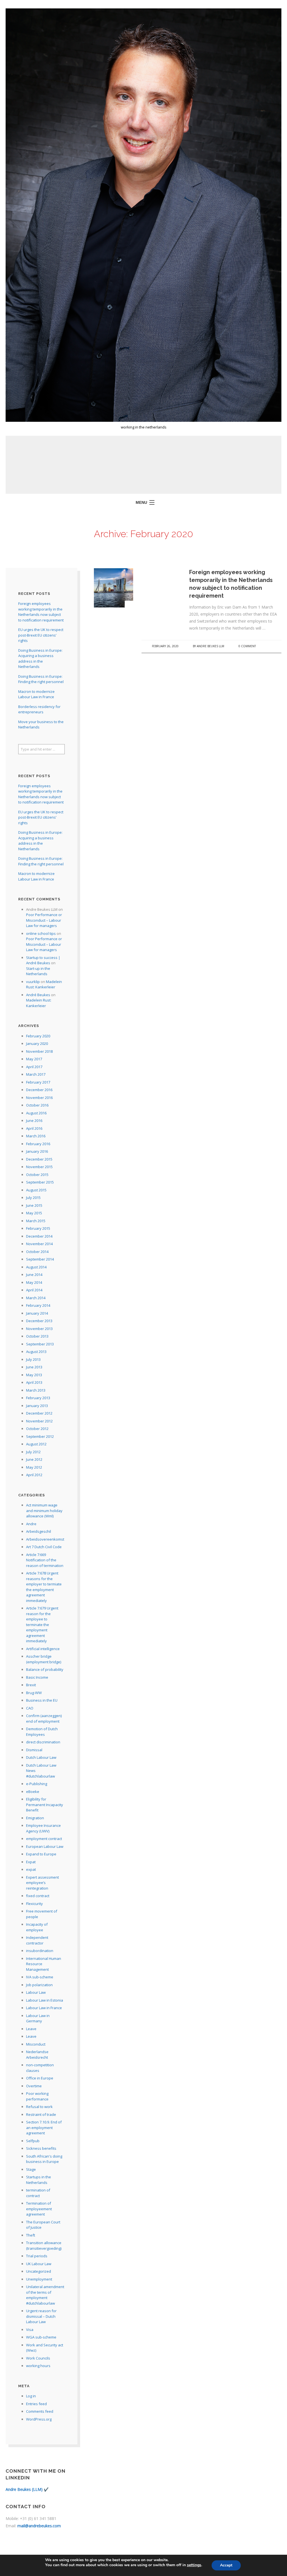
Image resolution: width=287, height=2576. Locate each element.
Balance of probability (45, 1669)
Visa (30, 2330)
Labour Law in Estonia (45, 2000)
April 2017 (34, 1067)
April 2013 (34, 1382)
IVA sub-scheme (40, 1977)
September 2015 (40, 1182)
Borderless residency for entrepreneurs (39, 709)
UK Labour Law (39, 2264)
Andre (31, 1524)
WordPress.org (39, 2419)
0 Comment (247, 646)
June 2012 (34, 1459)
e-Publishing (37, 1784)
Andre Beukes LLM (210, 646)
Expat (31, 1862)
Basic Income (37, 1677)
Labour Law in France (44, 2008)
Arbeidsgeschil (39, 1531)
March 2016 (36, 1136)
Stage (31, 2169)
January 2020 (37, 1044)
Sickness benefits (41, 2148)
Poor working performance (37, 2096)
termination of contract (38, 2193)
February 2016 (38, 1144)
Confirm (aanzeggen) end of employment (44, 1718)
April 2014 (34, 1290)
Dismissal (34, 1750)
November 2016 (39, 1098)
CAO (30, 1708)
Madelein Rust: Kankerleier (44, 984)
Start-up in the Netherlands (38, 971)
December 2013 (39, 1321)
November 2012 (39, 1421)
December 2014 (39, 1236)
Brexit (31, 1685)
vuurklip (33, 982)
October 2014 (37, 1252)
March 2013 (36, 1390)
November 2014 (39, 1244)
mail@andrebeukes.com (39, 2526)
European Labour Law (45, 1846)
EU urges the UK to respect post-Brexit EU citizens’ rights (41, 635)
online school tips (41, 933)
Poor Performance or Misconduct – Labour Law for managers (44, 920)
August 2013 (36, 1352)
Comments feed (40, 2411)
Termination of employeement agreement (39, 2209)
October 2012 (37, 1429)
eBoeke (33, 1792)
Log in (31, 2396)
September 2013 (40, 1344)
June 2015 (34, 1205)
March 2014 (36, 1298)
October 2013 (37, 1336)
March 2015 (36, 1221)
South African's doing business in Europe (44, 2159)
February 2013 (38, 1398)
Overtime (34, 2086)
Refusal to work (39, 2107)
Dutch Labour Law (41, 1757)
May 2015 (34, 1213)
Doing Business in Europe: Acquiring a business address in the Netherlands (40, 659)
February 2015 (38, 1228)
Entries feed (36, 2404)
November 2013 (39, 1329)
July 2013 (33, 1359)
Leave (31, 2029)
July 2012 (33, 1452)
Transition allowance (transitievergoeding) (44, 2246)
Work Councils (38, 2358)
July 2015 (33, 1198)
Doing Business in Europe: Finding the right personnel (41, 679)
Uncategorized (39, 2271)
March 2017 (36, 1074)
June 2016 (34, 1121)
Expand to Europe (41, 1854)
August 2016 (36, 1113)
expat (31, 1869)
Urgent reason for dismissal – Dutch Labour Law (41, 2316)
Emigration (35, 1818)
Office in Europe (40, 2078)
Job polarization (39, 1985)
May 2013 (34, 1375)
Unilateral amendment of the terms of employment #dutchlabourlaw (45, 2295)
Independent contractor (37, 1940)
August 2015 (36, 1190)
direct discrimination (43, 1742)
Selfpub (33, 2141)
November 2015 (39, 1167)
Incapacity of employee (37, 1927)
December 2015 (39, 1159)
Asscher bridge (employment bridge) (44, 1659)
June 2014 (34, 1275)
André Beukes (38, 995)
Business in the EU (42, 1700)
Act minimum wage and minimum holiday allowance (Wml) (44, 1511)
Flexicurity (34, 1904)
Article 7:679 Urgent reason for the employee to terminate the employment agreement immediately (42, 1624)
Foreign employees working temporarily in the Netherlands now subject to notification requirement (41, 612)
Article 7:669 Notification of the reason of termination (45, 1560)
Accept (226, 2565)
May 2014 (34, 1282)
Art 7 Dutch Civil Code (44, 1547)
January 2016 (37, 1151)
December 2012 (39, 1413)
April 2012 (34, 1475)
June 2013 (34, 1367)
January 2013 (37, 1406)
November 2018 (39, 1051)
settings (194, 2565)
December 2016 (39, 1090)
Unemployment (39, 2279)
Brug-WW (34, 1693)
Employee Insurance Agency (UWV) (43, 1828)
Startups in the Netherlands (39, 2180)
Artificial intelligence (43, 1649)
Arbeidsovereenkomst (45, 1539)
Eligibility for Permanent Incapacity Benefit (45, 1805)
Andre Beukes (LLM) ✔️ (27, 2489)
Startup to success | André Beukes (43, 960)
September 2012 (40, 1436)
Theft (31, 2235)
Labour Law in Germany (38, 2018)
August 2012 (36, 1444)
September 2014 (40, 1259)
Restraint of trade (41, 2114)
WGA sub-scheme (41, 2337)
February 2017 (38, 1082)
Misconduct (36, 2044)
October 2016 (37, 1105)
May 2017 (34, 1059)
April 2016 (34, 1128)
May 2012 (34, 1467)
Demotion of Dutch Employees (42, 1732)
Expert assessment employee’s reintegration (42, 1883)
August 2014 (36, 1267)
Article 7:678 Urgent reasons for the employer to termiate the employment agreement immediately (44, 1587)
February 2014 (38, 1305)
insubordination (40, 1951)
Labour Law (36, 1992)
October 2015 (37, 1175)
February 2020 (38, 1036)
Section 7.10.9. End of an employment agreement (44, 2127)
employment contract (44, 1839)
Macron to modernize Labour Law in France (36, 694)
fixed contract (38, 1896)
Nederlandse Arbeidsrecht (37, 2055)
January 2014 (37, 1313)
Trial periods (37, 2256)
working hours (38, 2366)
